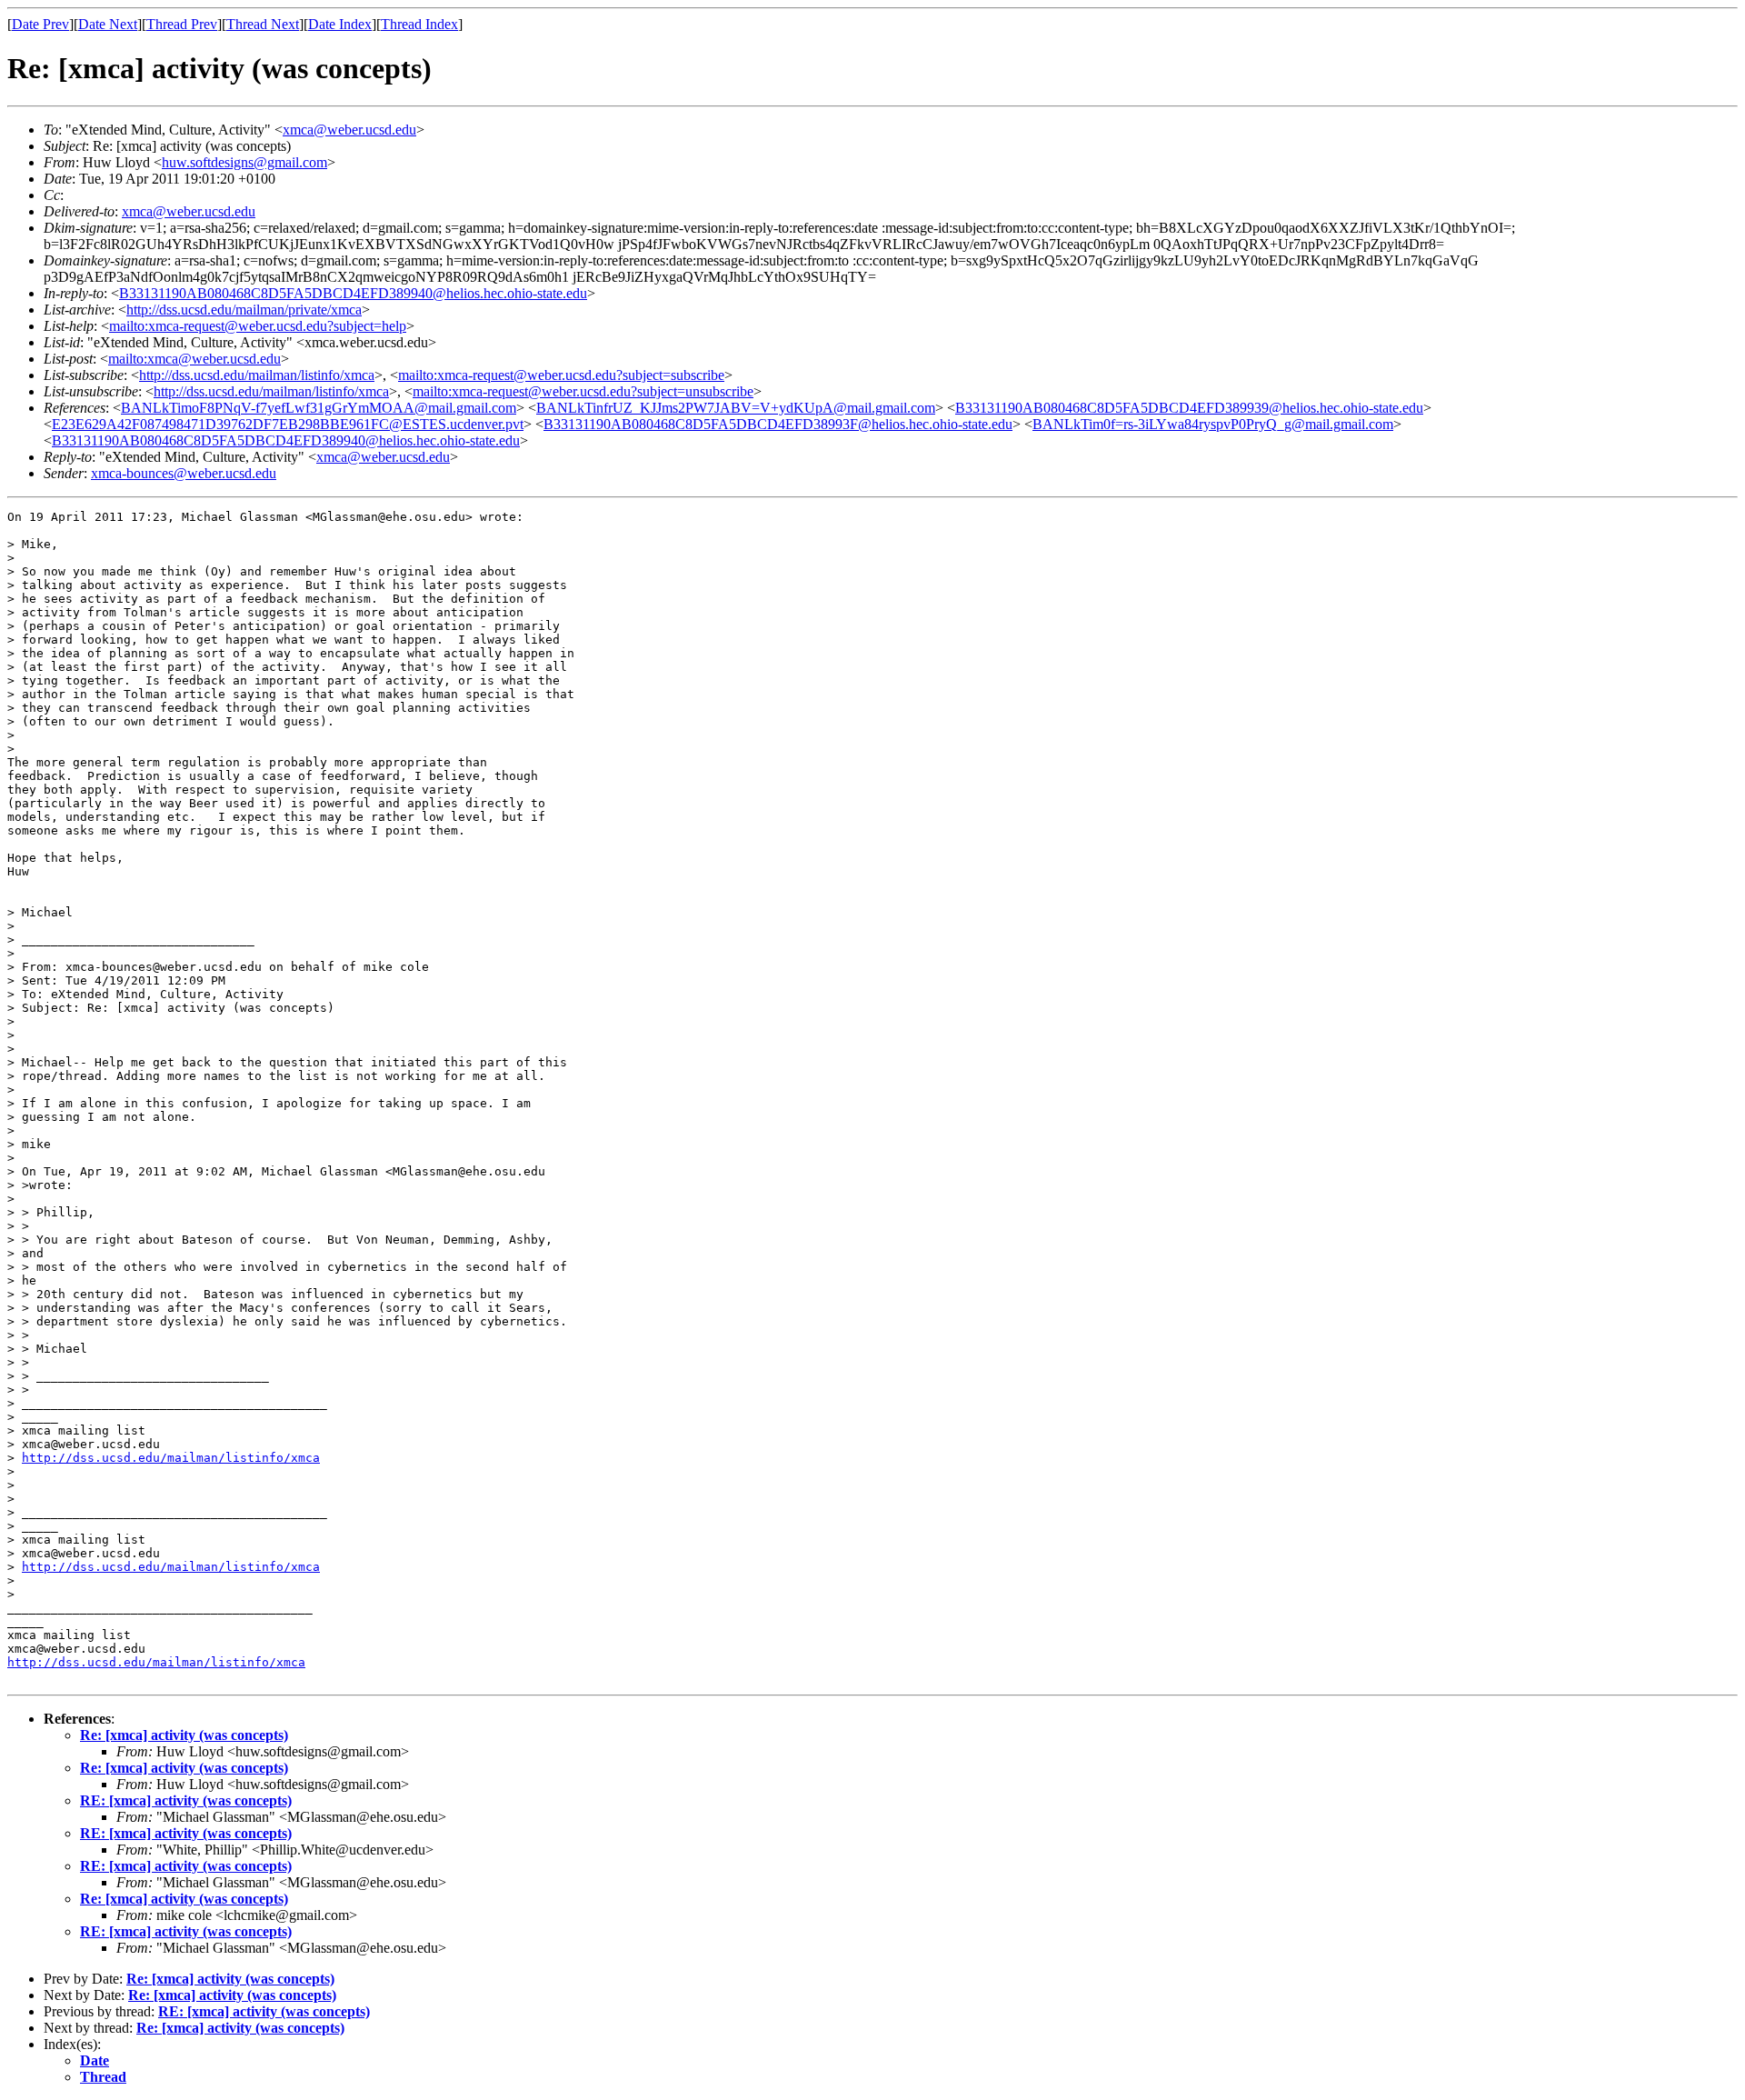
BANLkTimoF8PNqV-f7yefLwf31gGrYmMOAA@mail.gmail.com (319, 408)
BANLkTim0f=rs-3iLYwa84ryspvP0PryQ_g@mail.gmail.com (1213, 424)
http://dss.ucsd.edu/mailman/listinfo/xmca (257, 375)
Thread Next (263, 24)
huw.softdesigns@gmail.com (244, 162)
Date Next (108, 24)
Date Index (340, 24)
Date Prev (40, 24)
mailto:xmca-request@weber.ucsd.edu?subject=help (258, 326)
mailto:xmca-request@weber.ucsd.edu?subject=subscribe (561, 375)
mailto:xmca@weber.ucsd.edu (194, 359)
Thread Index (419, 24)
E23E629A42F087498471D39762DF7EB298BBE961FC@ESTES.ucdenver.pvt (288, 424)
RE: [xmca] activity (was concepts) (186, 1800)
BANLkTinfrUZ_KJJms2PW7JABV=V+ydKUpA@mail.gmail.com (736, 408)
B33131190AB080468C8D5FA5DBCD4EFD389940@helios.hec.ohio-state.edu (353, 293)
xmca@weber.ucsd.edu (349, 130)
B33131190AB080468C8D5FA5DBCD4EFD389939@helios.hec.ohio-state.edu (1189, 408)
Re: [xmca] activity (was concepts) (184, 1735)
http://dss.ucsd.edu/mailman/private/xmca (244, 310)
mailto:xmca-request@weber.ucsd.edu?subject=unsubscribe (583, 391)
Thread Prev (182, 24)
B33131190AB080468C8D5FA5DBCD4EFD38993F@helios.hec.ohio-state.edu (778, 424)
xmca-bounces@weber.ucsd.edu (184, 473)
